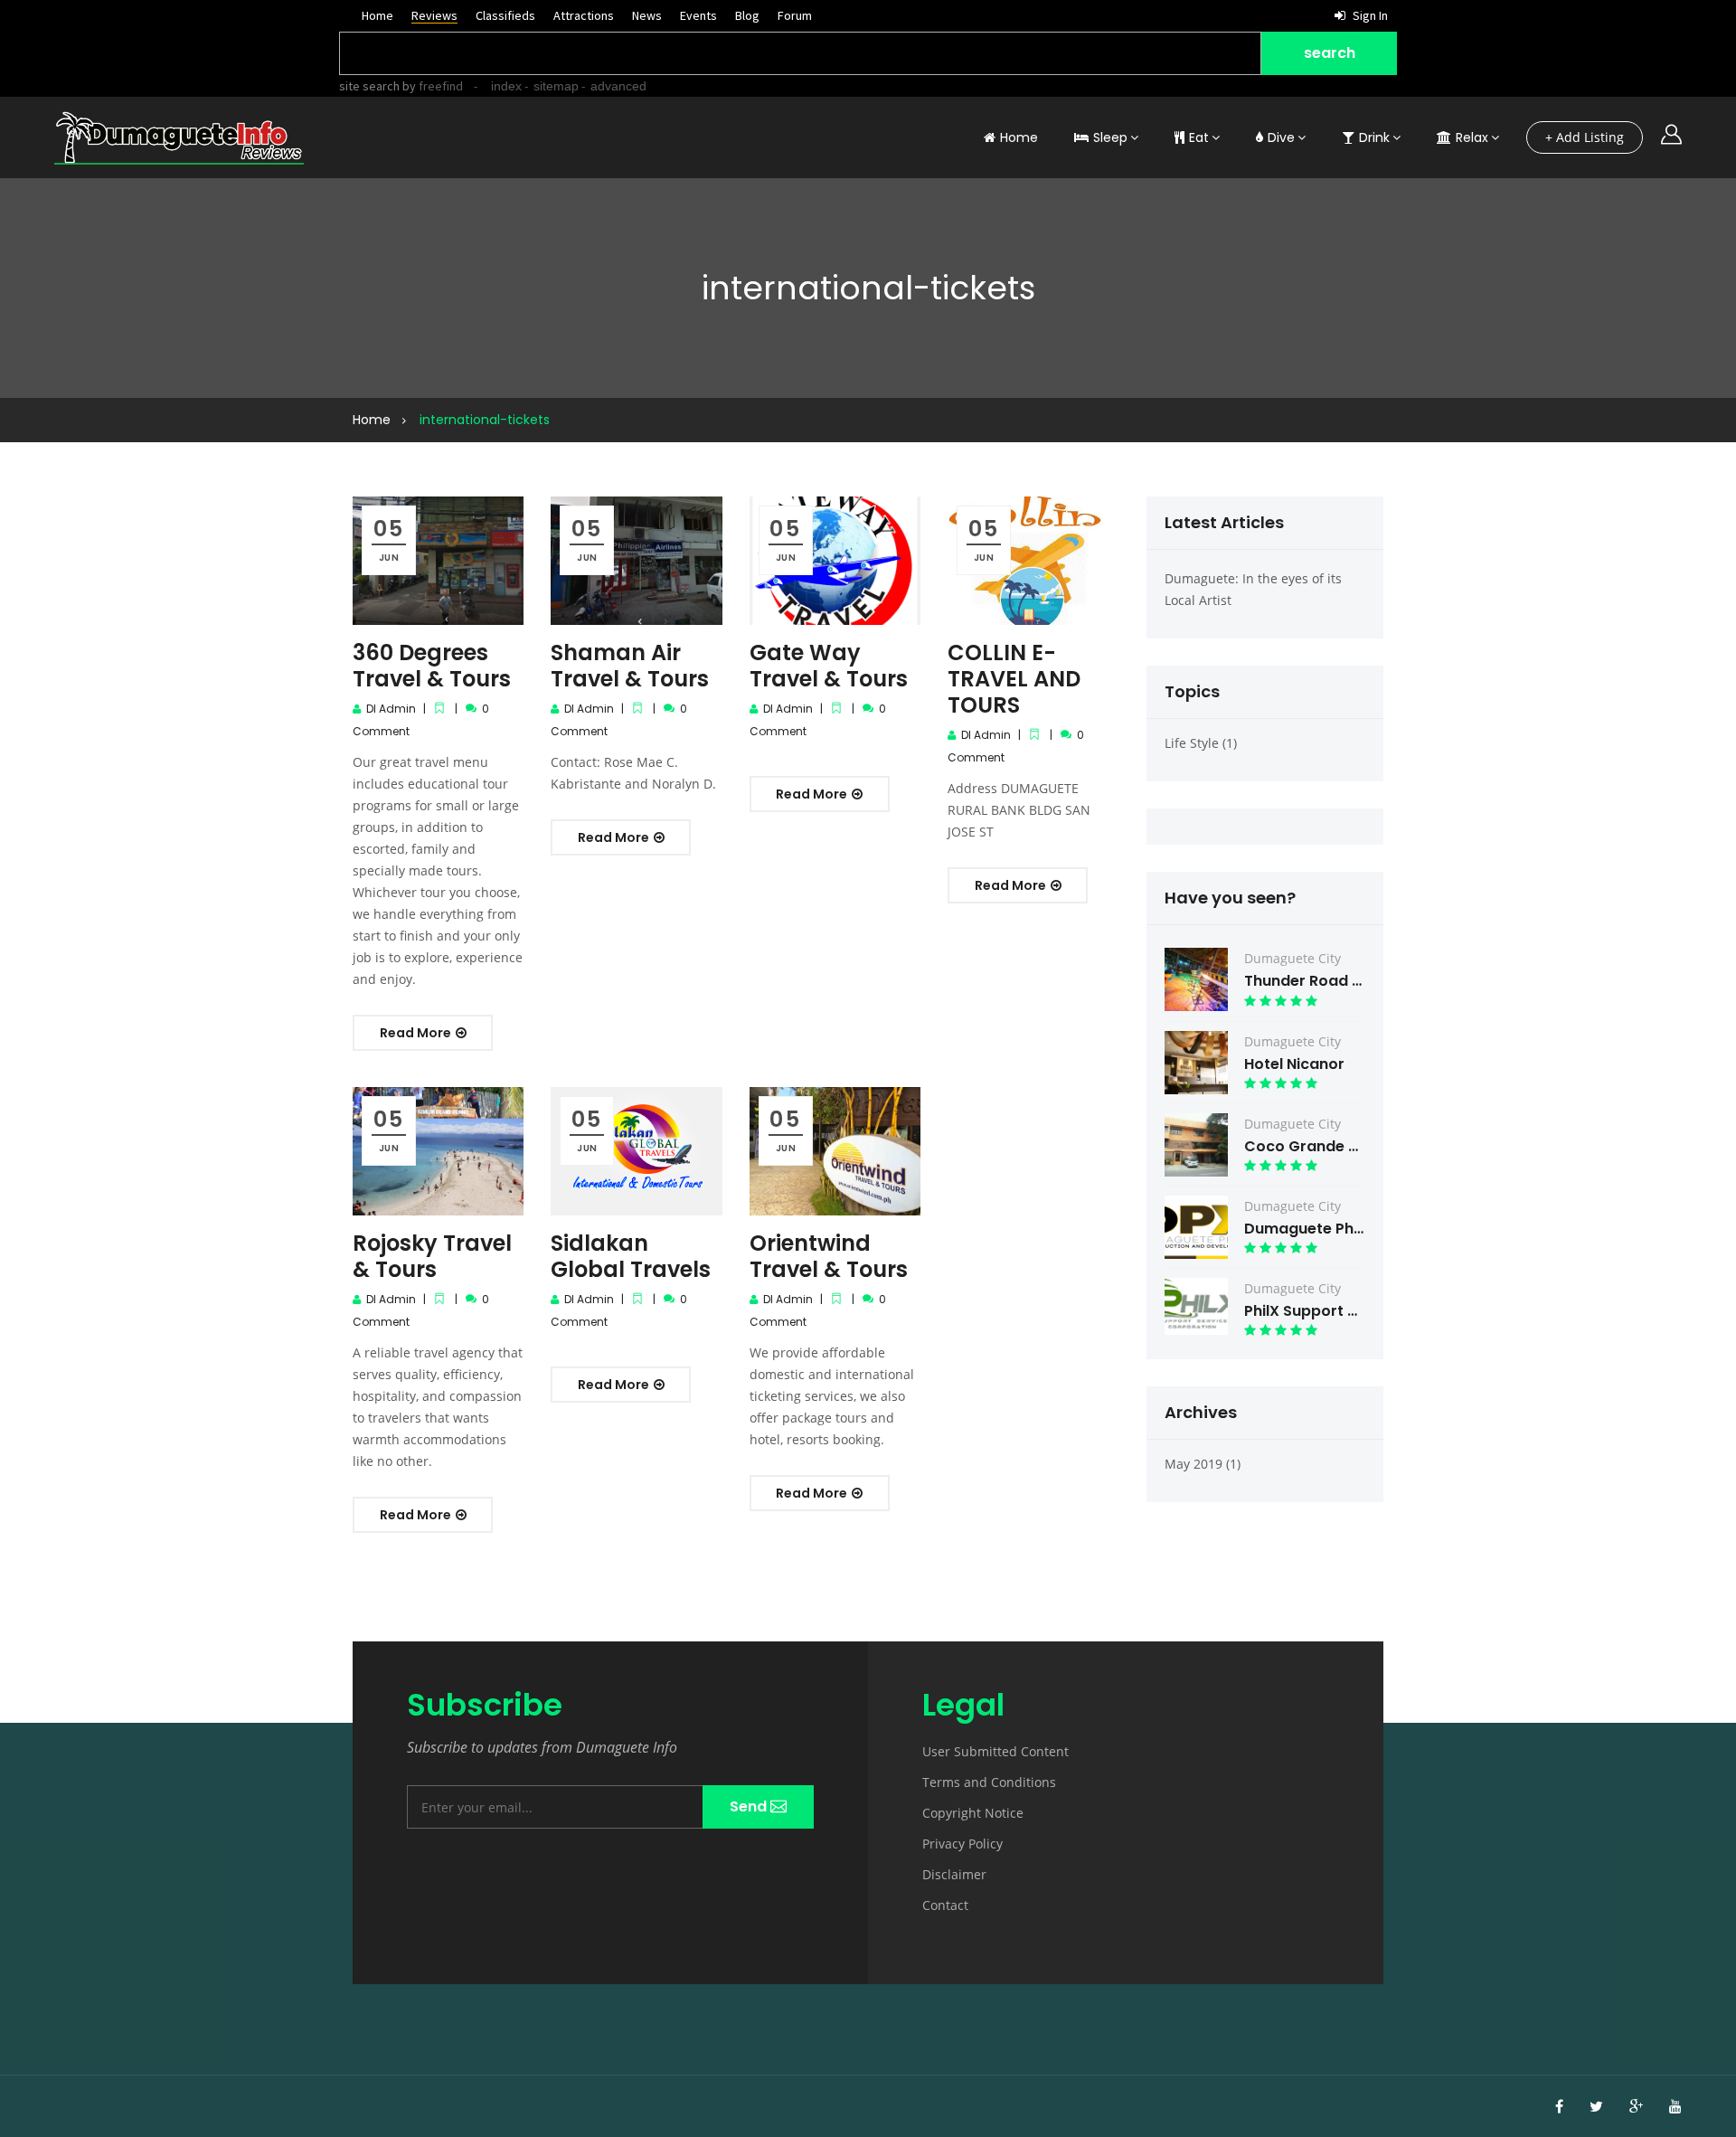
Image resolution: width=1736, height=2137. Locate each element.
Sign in (1369, 15)
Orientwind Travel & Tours (829, 1256)
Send (750, 1806)
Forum (795, 15)
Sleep (1110, 137)
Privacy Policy (962, 1844)
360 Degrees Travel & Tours (432, 666)
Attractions (584, 15)
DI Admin (391, 709)
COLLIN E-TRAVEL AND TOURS (1014, 679)
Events (698, 15)
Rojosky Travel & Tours (432, 1256)
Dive (1281, 137)
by (431, 86)
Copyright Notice (973, 1813)
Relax (1472, 137)
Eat (1199, 137)
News (647, 15)
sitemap (556, 86)
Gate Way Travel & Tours (829, 666)
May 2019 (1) (1203, 1464)
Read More (417, 1033)
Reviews (434, 15)
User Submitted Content (995, 1751)
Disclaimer (954, 1874)
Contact (945, 1905)
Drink (1374, 137)
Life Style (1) (1201, 743)
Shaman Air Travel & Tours (630, 666)
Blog (747, 15)
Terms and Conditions (989, 1782)
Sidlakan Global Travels (631, 1256)
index (506, 86)
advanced (618, 86)
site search (369, 86)
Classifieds (505, 15)
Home (377, 15)
